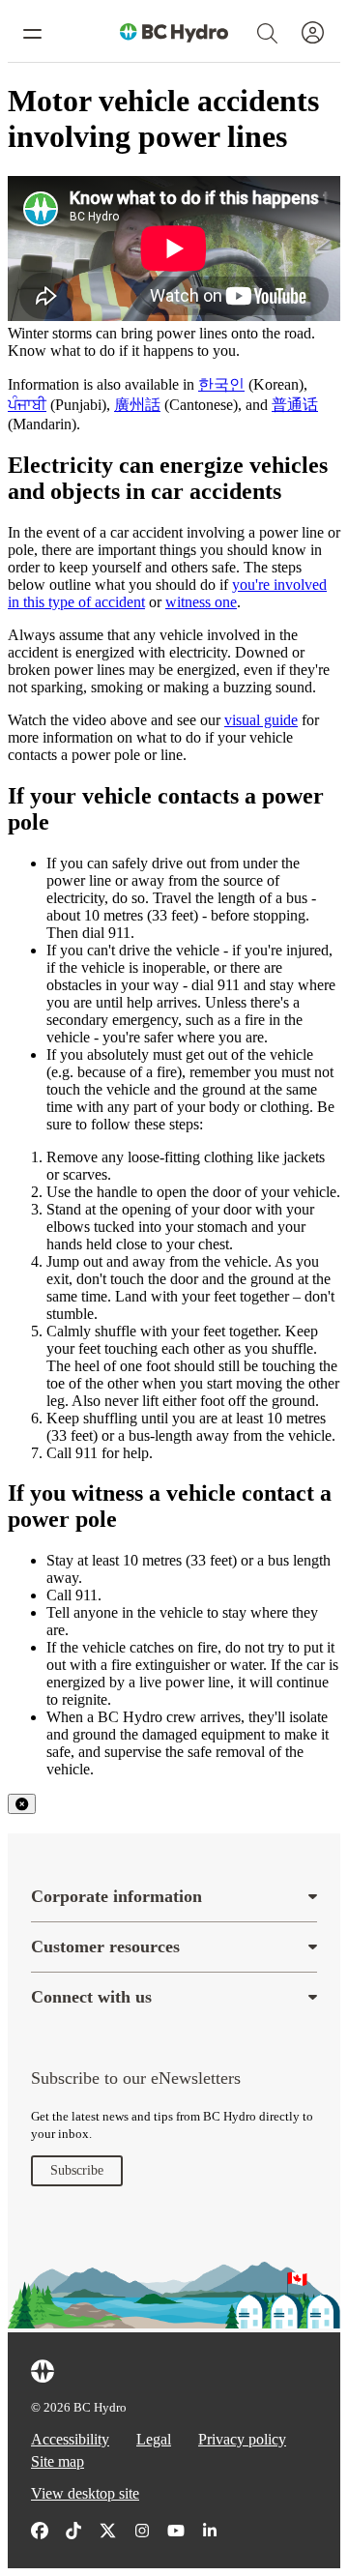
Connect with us (91, 1997)
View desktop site (85, 2493)
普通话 (295, 405)
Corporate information (116, 1896)
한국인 (221, 384)
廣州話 (137, 405)
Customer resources (105, 1947)
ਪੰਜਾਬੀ (27, 405)
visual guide (261, 720)
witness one (201, 602)
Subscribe (77, 2170)
